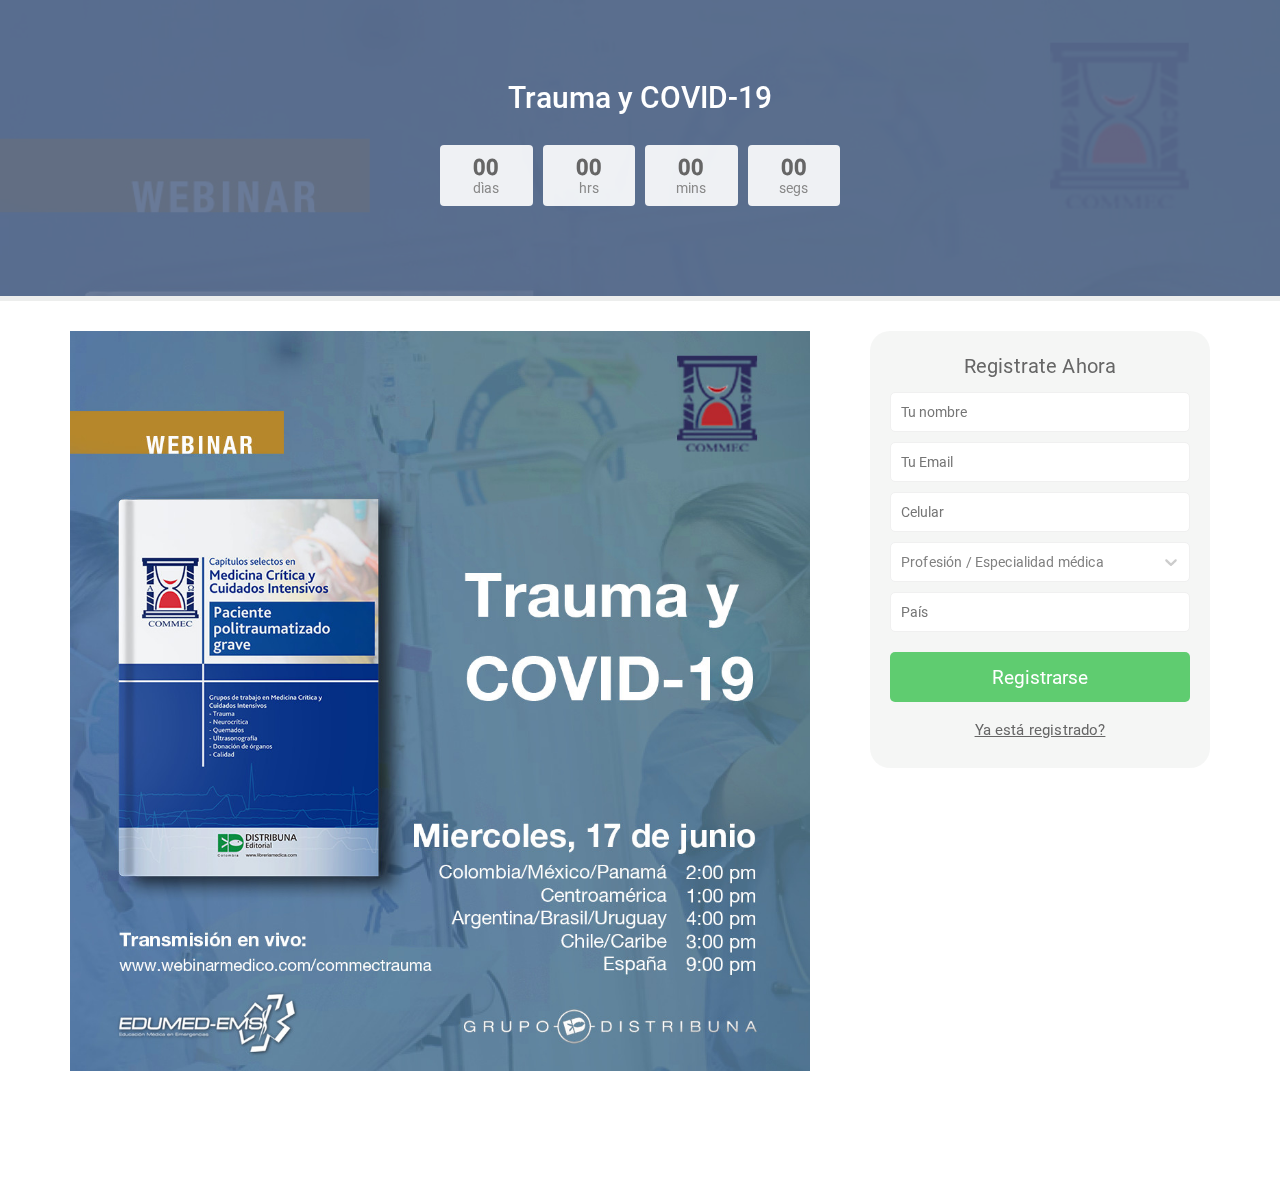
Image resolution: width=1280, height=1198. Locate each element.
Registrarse (1040, 677)
